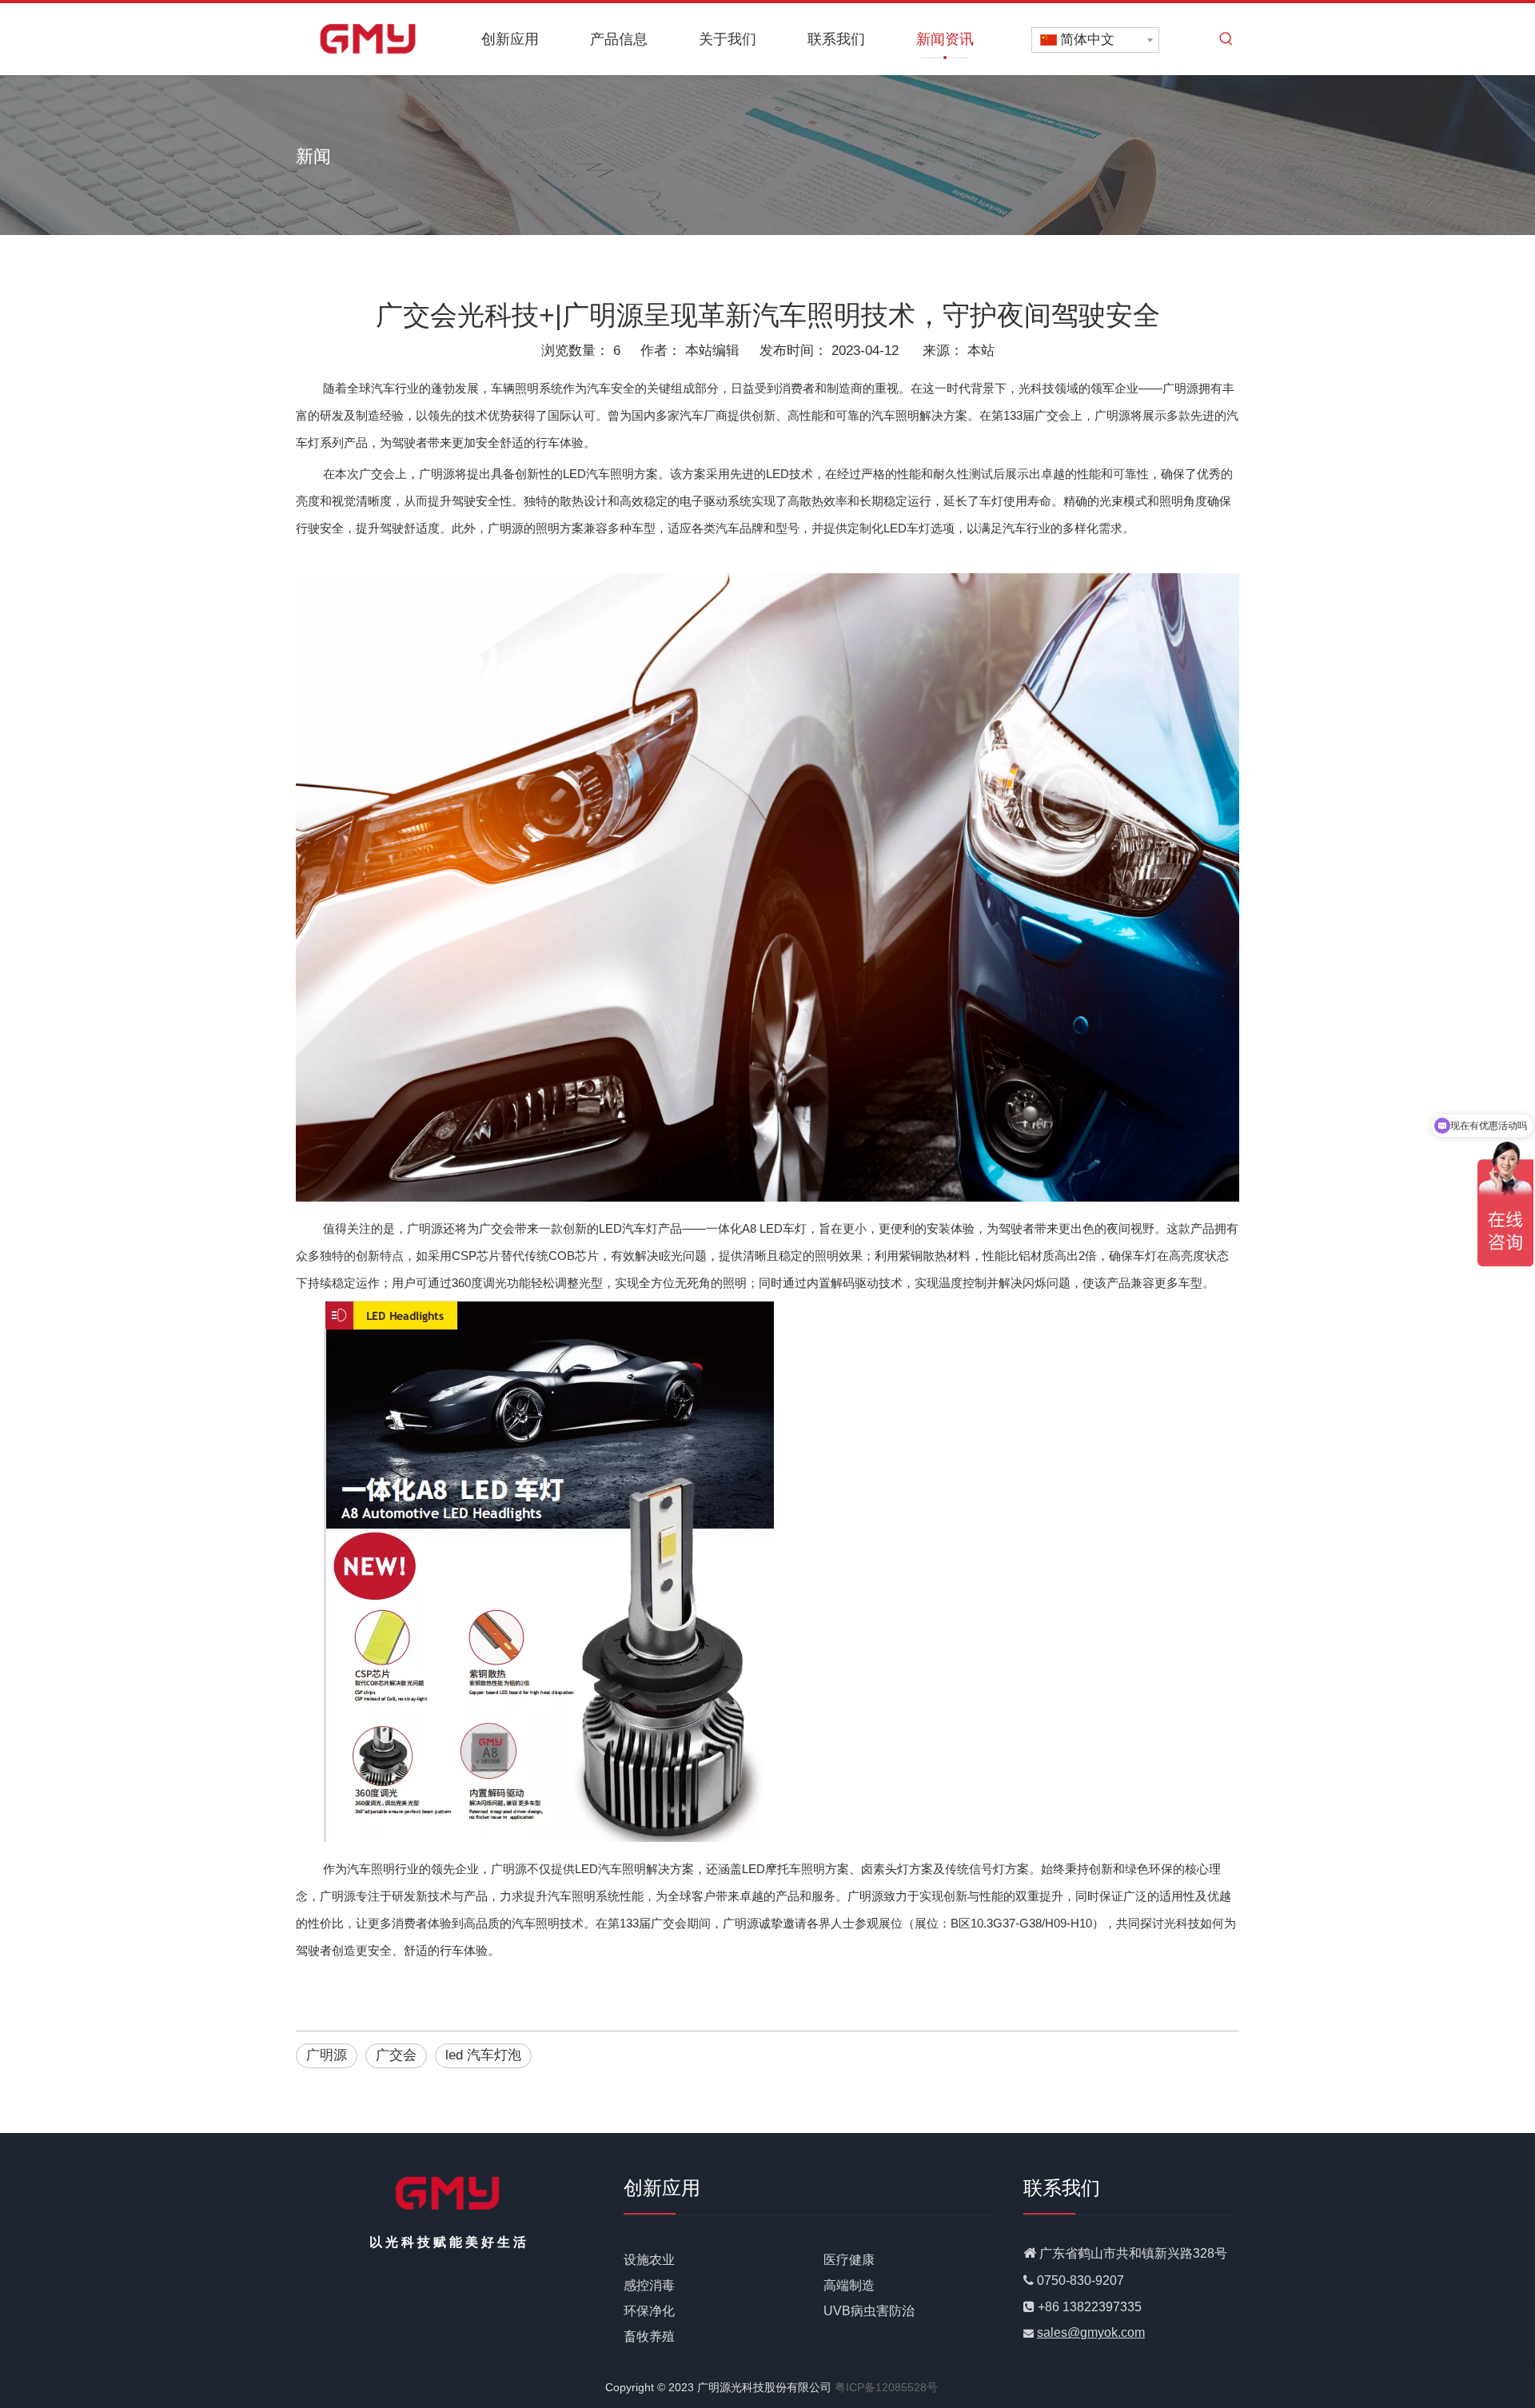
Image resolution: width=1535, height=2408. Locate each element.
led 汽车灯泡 (483, 2055)
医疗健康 (849, 2260)
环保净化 (649, 2311)
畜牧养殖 (649, 2336)
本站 (981, 351)
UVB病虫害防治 (869, 2311)
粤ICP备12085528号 (886, 2387)
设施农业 (649, 2260)
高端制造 (849, 2285)
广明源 (327, 2055)
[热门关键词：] (1226, 39)
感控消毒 (649, 2285)
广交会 (396, 2055)
